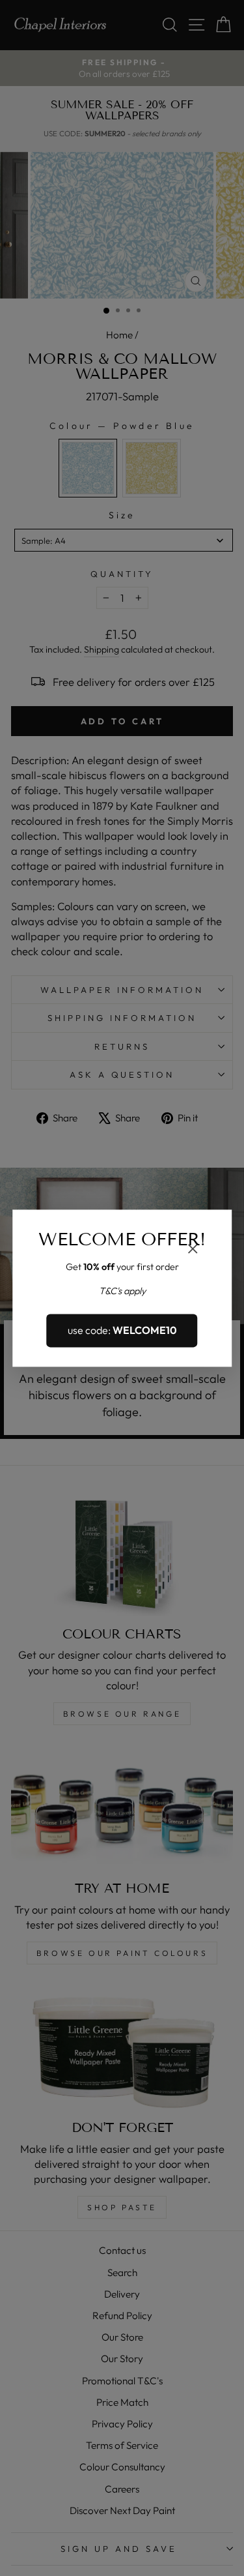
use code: (122, 1331)
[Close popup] (193, 1250)
